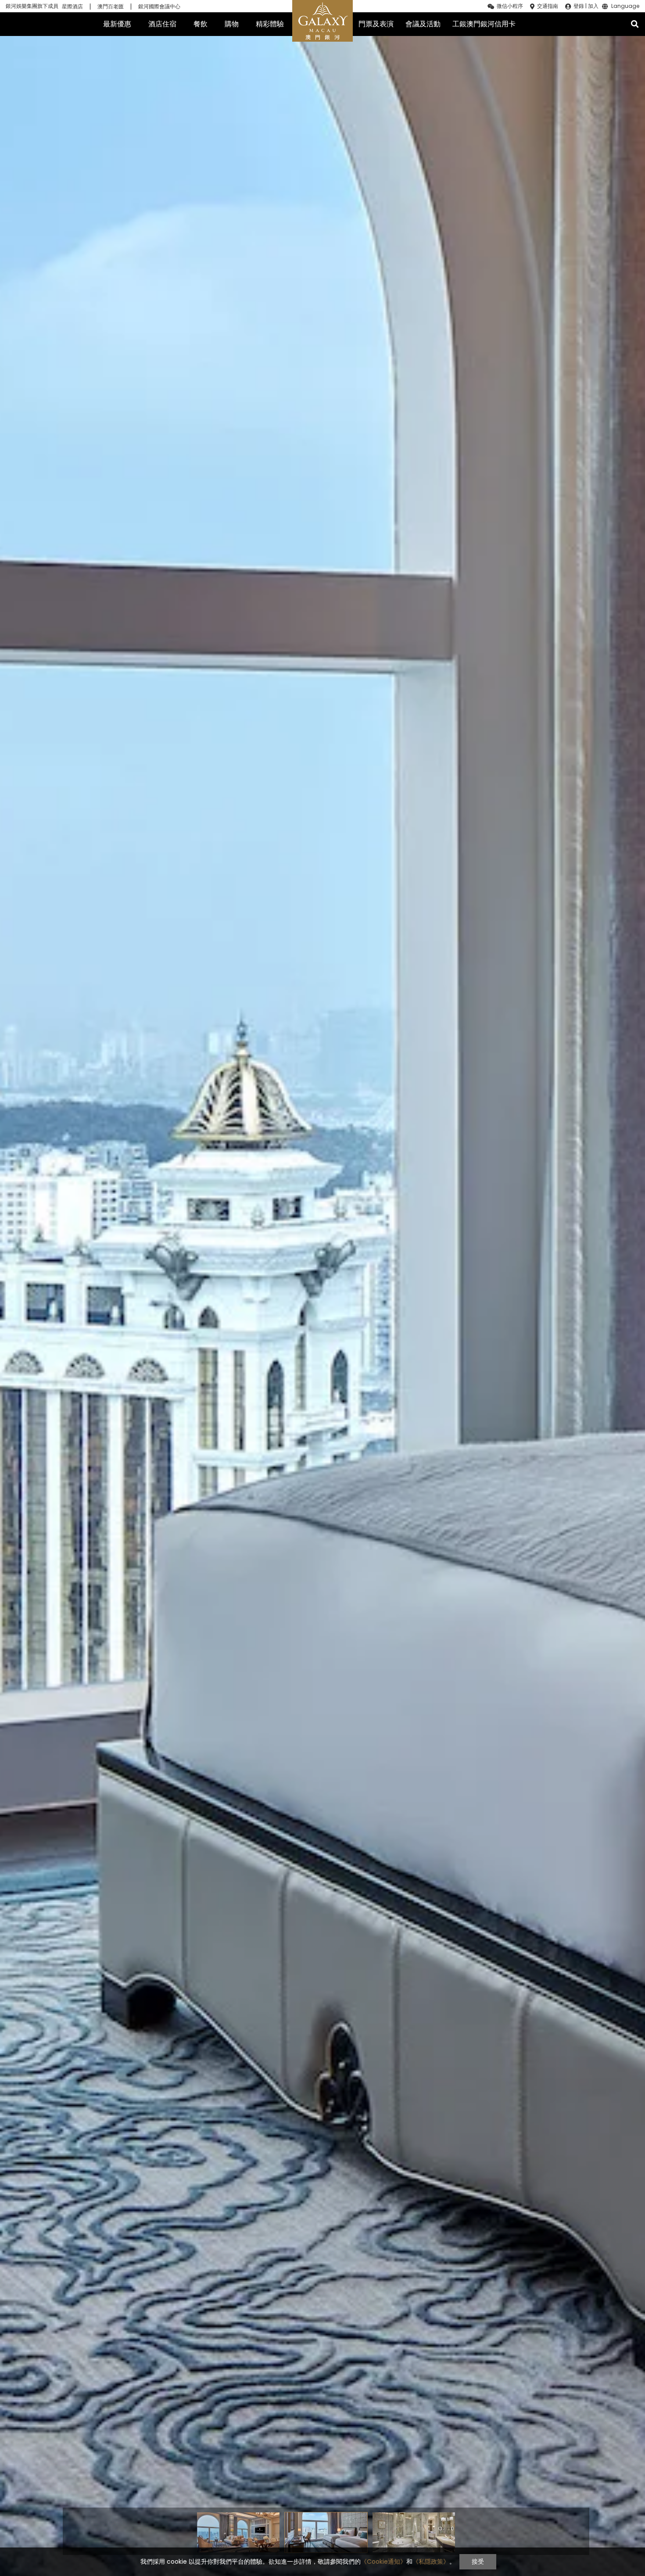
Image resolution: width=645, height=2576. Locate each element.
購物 (232, 24)
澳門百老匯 (111, 7)
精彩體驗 (270, 24)
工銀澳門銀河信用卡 (484, 24)
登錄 (579, 6)
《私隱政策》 (431, 2562)
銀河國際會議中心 (159, 7)
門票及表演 (376, 24)
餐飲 (201, 24)
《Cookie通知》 (383, 2562)
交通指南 (548, 6)
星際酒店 (72, 7)
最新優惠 (117, 24)
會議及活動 (423, 24)
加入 (593, 6)
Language (625, 7)
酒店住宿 (162, 24)
